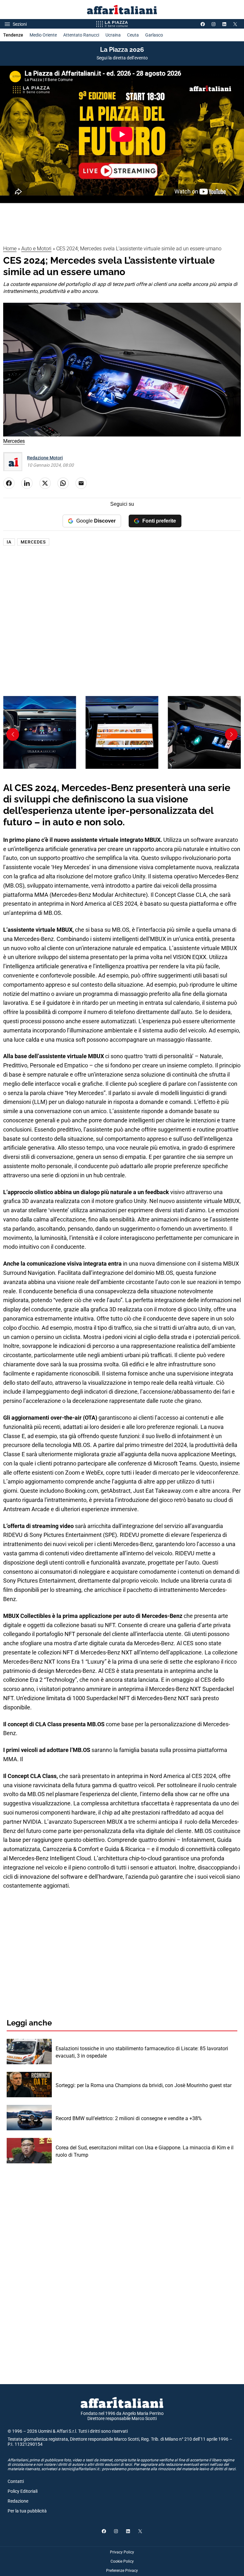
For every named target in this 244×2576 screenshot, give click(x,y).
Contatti (16, 2481)
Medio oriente (43, 35)
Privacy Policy (122, 2552)
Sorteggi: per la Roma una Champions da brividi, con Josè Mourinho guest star (144, 2085)
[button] (13, 734)
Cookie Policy (122, 2561)
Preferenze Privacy (122, 2571)
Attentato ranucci (81, 35)
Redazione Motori (45, 458)
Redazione (18, 2501)
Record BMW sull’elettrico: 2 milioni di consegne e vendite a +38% (129, 2118)
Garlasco (154, 35)
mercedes (33, 542)
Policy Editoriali (23, 2491)
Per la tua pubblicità (27, 2511)
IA (9, 542)
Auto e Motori (36, 249)
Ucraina (113, 35)
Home (10, 249)
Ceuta (133, 35)
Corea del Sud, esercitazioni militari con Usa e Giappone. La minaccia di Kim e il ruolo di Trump (145, 2151)
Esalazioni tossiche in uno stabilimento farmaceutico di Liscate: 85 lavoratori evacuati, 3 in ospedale (142, 2052)
